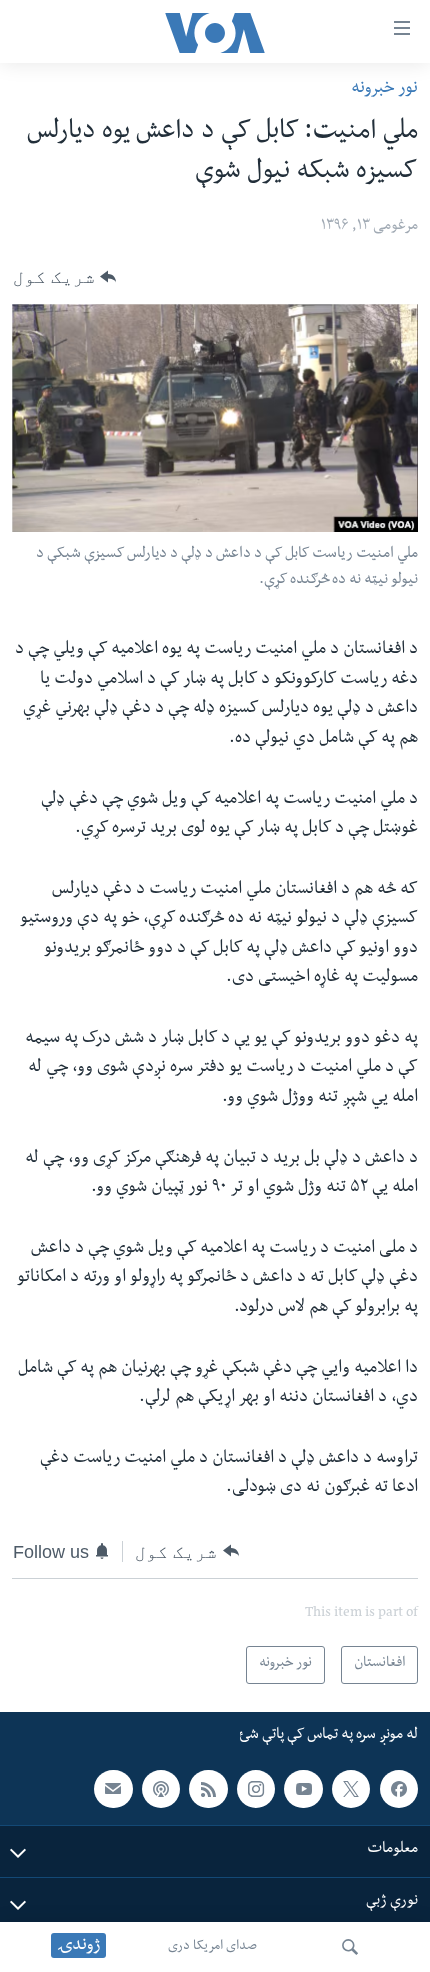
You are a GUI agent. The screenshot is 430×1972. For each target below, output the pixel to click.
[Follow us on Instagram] (256, 1789)
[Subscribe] (113, 1789)
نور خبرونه (384, 89)
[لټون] (350, 1947)
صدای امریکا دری (212, 1947)
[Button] (64, 277)
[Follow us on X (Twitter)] (351, 1789)
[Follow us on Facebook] (399, 1789)
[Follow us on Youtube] (303, 1789)
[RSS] (208, 1789)
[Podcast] (161, 1789)
